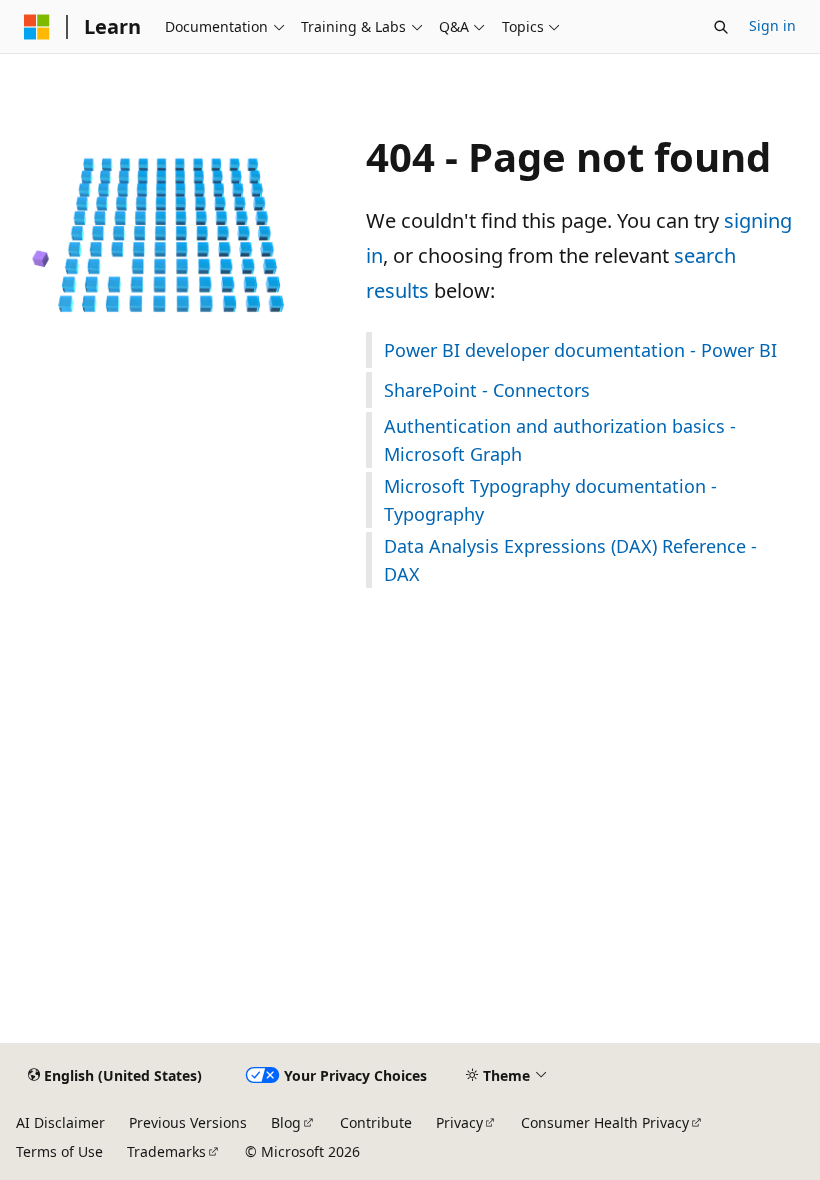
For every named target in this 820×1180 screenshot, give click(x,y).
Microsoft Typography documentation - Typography (550, 500)
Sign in (772, 25)
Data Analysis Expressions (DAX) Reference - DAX (570, 560)
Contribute (376, 1122)
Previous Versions (188, 1122)
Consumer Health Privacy (605, 1122)
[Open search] (721, 27)
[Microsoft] (37, 27)
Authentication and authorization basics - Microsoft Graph (560, 440)
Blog (286, 1122)
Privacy (459, 1122)
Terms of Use (59, 1151)
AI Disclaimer (60, 1122)
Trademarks (166, 1151)
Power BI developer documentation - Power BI (580, 350)
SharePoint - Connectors (487, 390)
